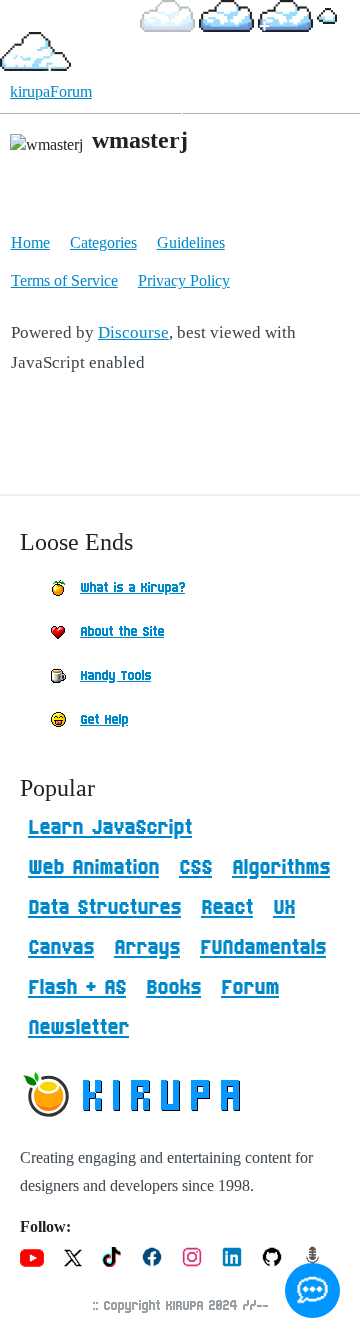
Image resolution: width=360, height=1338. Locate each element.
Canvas (61, 948)
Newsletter (78, 1028)
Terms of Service (64, 280)
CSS (195, 868)
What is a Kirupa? (132, 588)
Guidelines (191, 242)
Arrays (147, 948)
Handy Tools (115, 676)
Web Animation (93, 868)
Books (173, 988)
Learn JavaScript (110, 828)
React (227, 908)
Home (30, 242)
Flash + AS (77, 988)
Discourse (133, 332)
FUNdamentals (263, 948)
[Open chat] (312, 1290)
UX (284, 908)
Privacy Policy (184, 280)
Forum (250, 988)
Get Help (104, 720)
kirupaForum (51, 91)
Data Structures (104, 908)
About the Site (122, 632)
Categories (103, 242)
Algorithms (281, 868)
